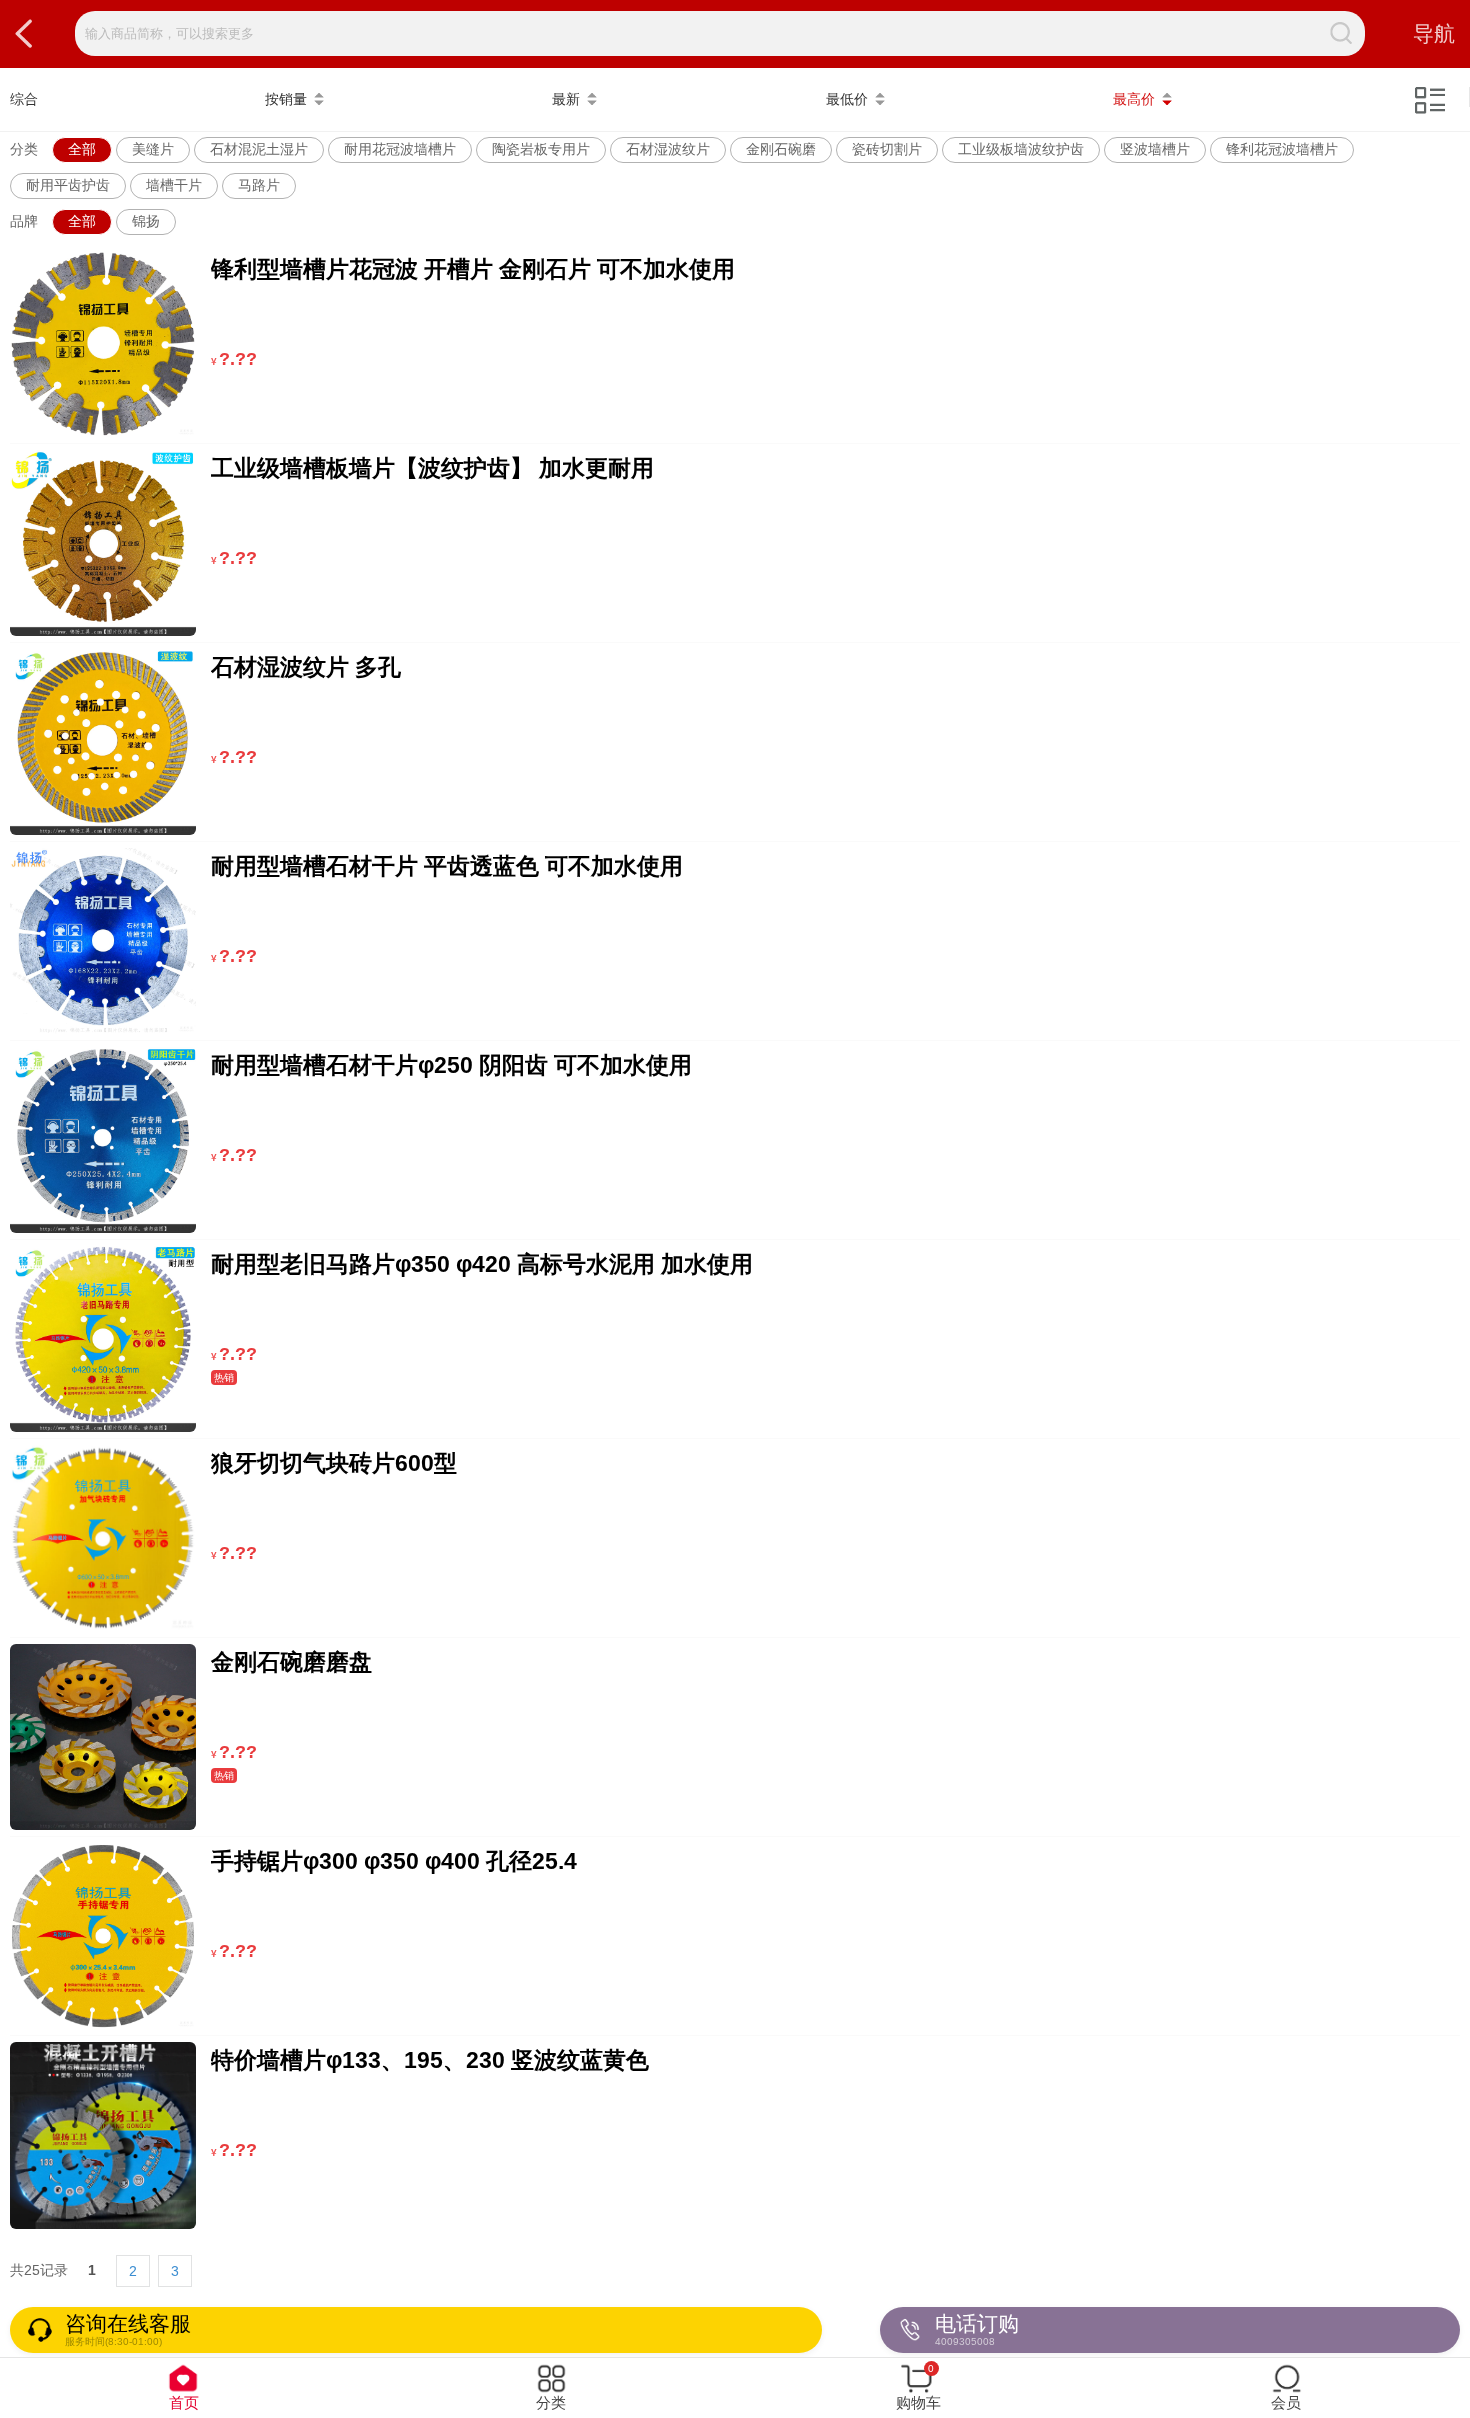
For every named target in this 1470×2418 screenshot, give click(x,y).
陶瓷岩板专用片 (541, 149)
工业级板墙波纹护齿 (1021, 149)
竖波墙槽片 (1155, 149)
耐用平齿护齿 (68, 185)
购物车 (918, 2387)
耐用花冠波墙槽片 (400, 149)
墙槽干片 (174, 185)
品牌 (24, 221)
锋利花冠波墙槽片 (1282, 149)
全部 (82, 149)
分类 (24, 149)
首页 (184, 2402)
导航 (1434, 33)
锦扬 (146, 221)
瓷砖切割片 (887, 149)
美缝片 (153, 149)
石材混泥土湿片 (259, 149)
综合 (24, 99)
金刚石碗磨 (781, 149)
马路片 (259, 185)
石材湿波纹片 (668, 149)
